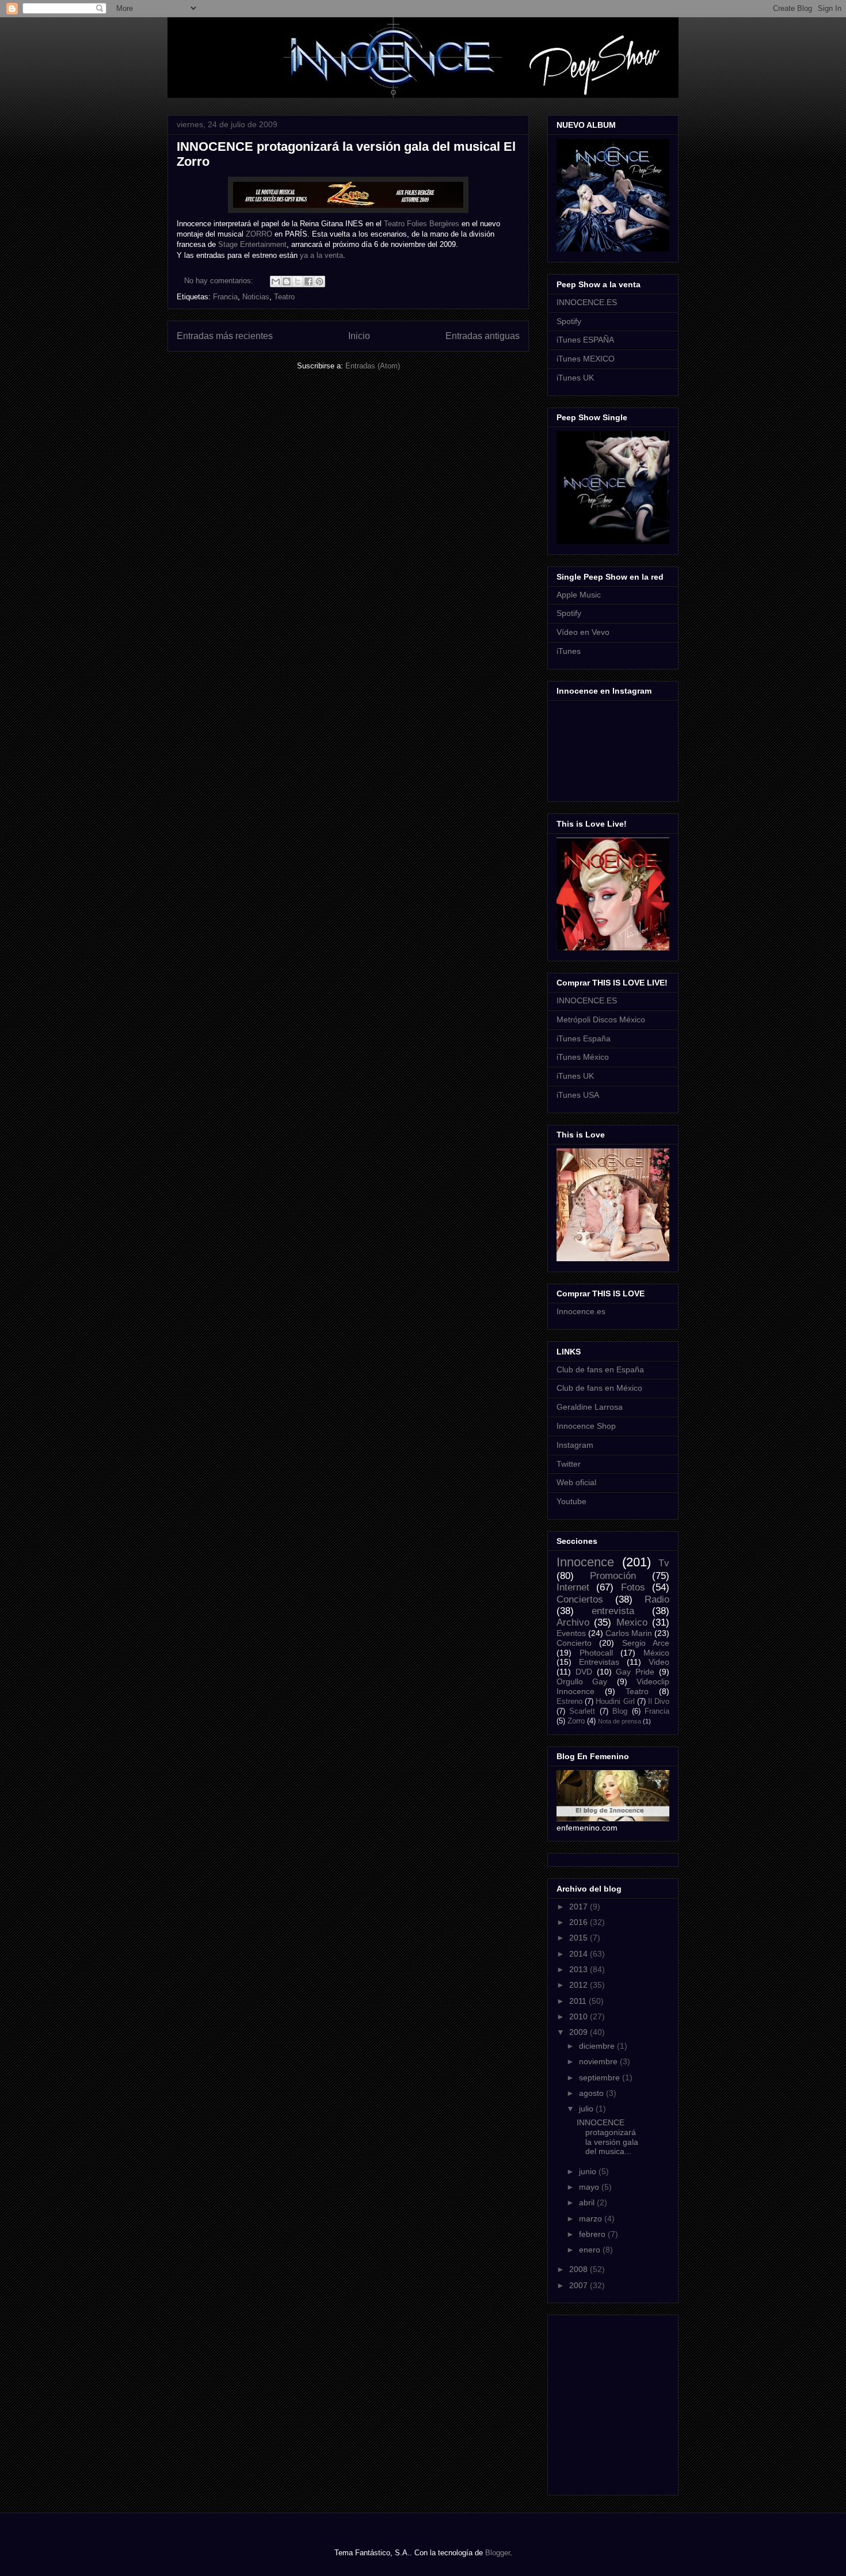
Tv (664, 1563)
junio (589, 2171)
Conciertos (580, 1599)
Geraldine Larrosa (590, 1407)
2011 (579, 2001)
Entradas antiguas (483, 336)
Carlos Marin (629, 1633)
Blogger (498, 2553)
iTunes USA (578, 1095)
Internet (573, 1587)
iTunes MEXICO (586, 359)
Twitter (569, 1464)
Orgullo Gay (582, 1681)
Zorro (576, 1721)
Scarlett (582, 1711)
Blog (620, 1711)
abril (588, 2202)
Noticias (256, 297)
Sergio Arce (646, 1643)
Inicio (359, 336)
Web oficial (576, 1482)
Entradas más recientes (225, 336)
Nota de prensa (620, 1721)
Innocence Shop (586, 1426)
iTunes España (584, 1038)
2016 (580, 1922)
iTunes (569, 651)
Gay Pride (635, 1672)
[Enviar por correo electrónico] (276, 281)
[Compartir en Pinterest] (319, 281)
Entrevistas (599, 1662)
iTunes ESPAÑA (585, 340)
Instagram (575, 1445)
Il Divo (659, 1702)
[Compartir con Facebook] (308, 281)
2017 (580, 1907)
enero (591, 2250)
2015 (580, 1938)
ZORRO (259, 234)
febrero (593, 2234)
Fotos (633, 1587)
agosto (592, 2093)
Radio (657, 1599)
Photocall (596, 1653)
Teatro (284, 297)
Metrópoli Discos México (601, 1019)
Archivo (573, 1622)
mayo (590, 2187)
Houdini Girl (615, 1702)
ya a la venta (321, 255)
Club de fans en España (600, 1369)
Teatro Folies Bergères (422, 224)
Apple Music (579, 595)
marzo (592, 2219)
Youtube (571, 1501)
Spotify (569, 321)
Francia (225, 297)
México (656, 1653)
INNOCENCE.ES (587, 302)
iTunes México (583, 1057)
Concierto (574, 1643)
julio (587, 2109)
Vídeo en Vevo (583, 632)
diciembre (598, 2046)
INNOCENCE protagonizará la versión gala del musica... (607, 2137)
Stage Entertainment (252, 244)
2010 (580, 2016)
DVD (584, 1672)
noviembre (599, 2061)
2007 (580, 2285)
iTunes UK (575, 378)
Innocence (585, 1562)
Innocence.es (581, 1311)
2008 (580, 2269)
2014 (580, 1954)
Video (659, 1662)
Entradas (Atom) (373, 366)
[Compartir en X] (298, 281)
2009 (580, 2032)
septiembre (601, 2077)
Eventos (571, 1633)
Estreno (569, 1702)
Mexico (632, 1622)
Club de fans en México (599, 1388)
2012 (580, 1985)
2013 (580, 1969)
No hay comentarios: (220, 281)
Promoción (613, 1576)
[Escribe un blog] (287, 281)
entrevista (613, 1611)
